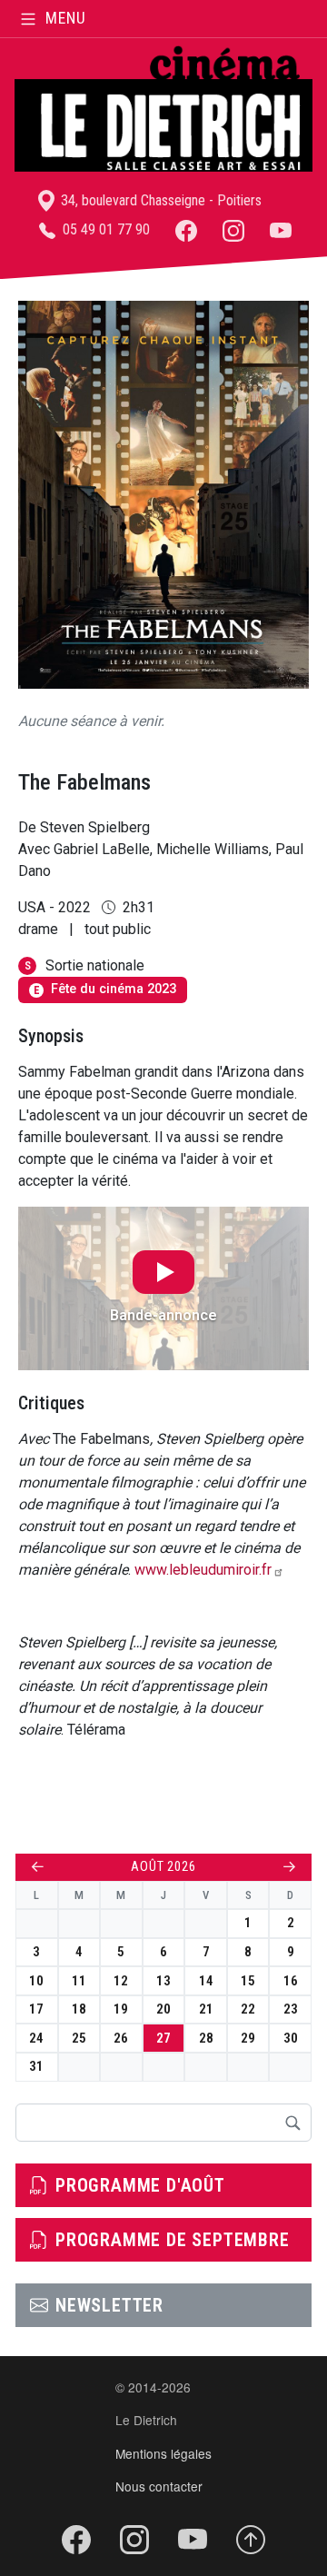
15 (248, 1981)
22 (248, 2009)
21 (206, 2009)
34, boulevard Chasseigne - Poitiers (159, 200)
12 (121, 1981)
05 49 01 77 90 (104, 229)
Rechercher (292, 2123)
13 (163, 1981)
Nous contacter (159, 2486)
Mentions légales (163, 2453)
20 (163, 2009)
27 (163, 2038)
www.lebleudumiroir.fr (203, 1570)
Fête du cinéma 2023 (105, 989)
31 (36, 2066)
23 (291, 2009)
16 (291, 1981)
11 (79, 1981)
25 (79, 2038)
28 (206, 2038)
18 (79, 2009)
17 (36, 2009)
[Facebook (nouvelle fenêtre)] (186, 229)
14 (206, 1981)
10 (36, 1981)
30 (291, 2038)
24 (36, 2038)
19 (121, 2009)
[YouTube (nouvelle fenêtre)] (281, 229)
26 (121, 2038)
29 (248, 2038)
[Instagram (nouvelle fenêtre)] (233, 229)
